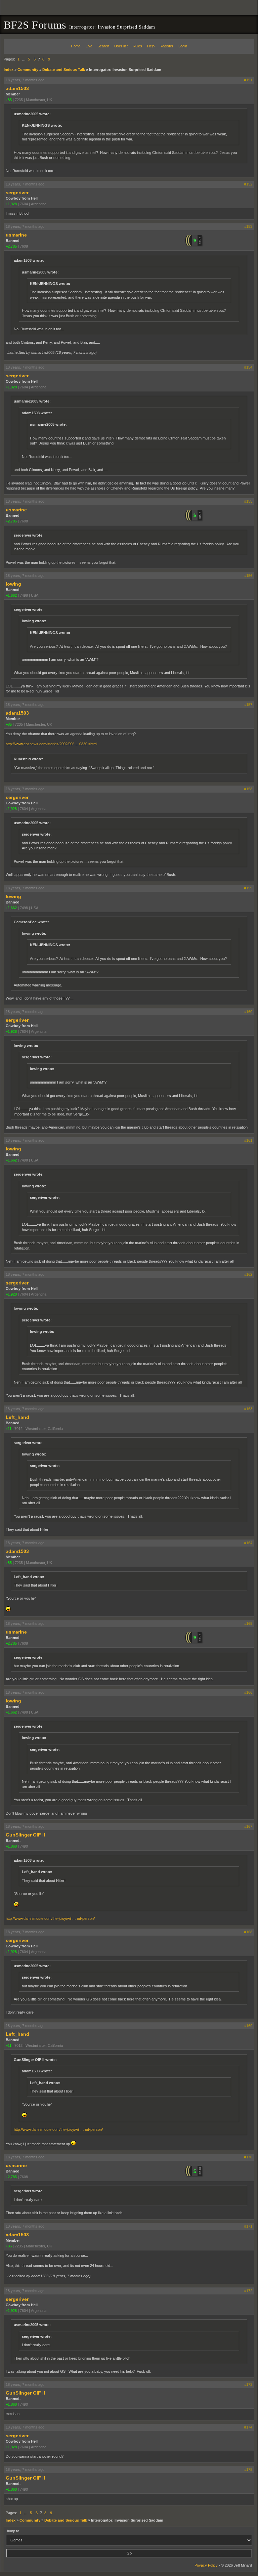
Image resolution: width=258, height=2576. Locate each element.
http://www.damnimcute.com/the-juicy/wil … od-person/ (50, 1918)
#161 (248, 1140)
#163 (248, 1409)
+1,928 (11, 204)
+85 (9, 100)
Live (89, 46)
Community (28, 70)
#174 (248, 2427)
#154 (248, 367)
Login (183, 46)
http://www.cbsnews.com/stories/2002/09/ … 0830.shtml (51, 744)
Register (166, 46)
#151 (248, 80)
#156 (248, 576)
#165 (248, 1623)
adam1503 (17, 88)
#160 (248, 1012)
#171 (248, 2226)
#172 (248, 2291)
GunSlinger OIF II (25, 1835)
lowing (13, 584)
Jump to (13, 2531)
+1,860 (11, 1846)
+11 (9, 1429)
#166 (248, 1692)
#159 (248, 888)
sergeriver (17, 193)
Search (103, 46)
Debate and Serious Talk (64, 70)
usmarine (16, 235)
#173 (248, 2384)
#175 (248, 2469)
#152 (248, 184)
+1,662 (11, 595)
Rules (137, 46)
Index (9, 70)
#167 (248, 1826)
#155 (248, 501)
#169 (248, 2026)
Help (151, 46)
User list (121, 46)
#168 (248, 1932)
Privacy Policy (206, 2565)
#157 (248, 705)
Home (76, 46)
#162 (248, 1274)
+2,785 (11, 246)
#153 (248, 226)
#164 (248, 1543)
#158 (248, 789)
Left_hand (17, 1417)
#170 (248, 2157)
